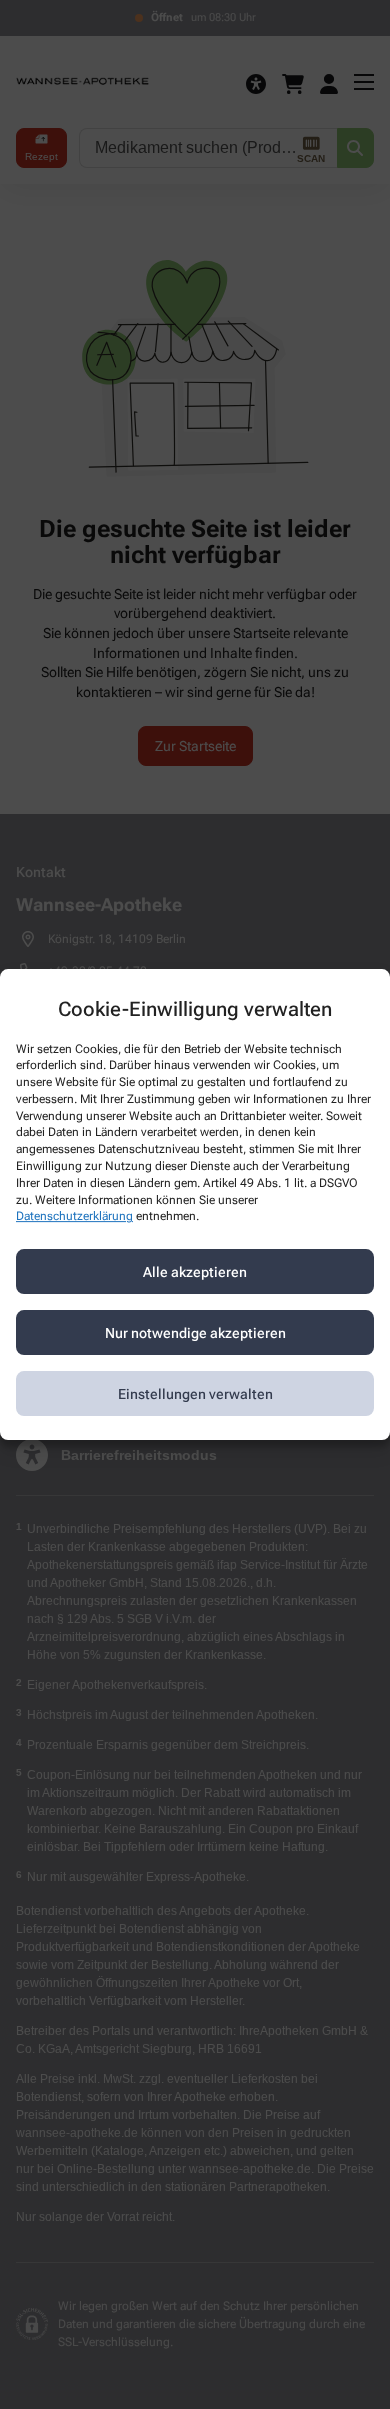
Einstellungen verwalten (195, 1394)
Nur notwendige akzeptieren (195, 1333)
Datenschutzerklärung (74, 1217)
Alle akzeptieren (195, 1272)
